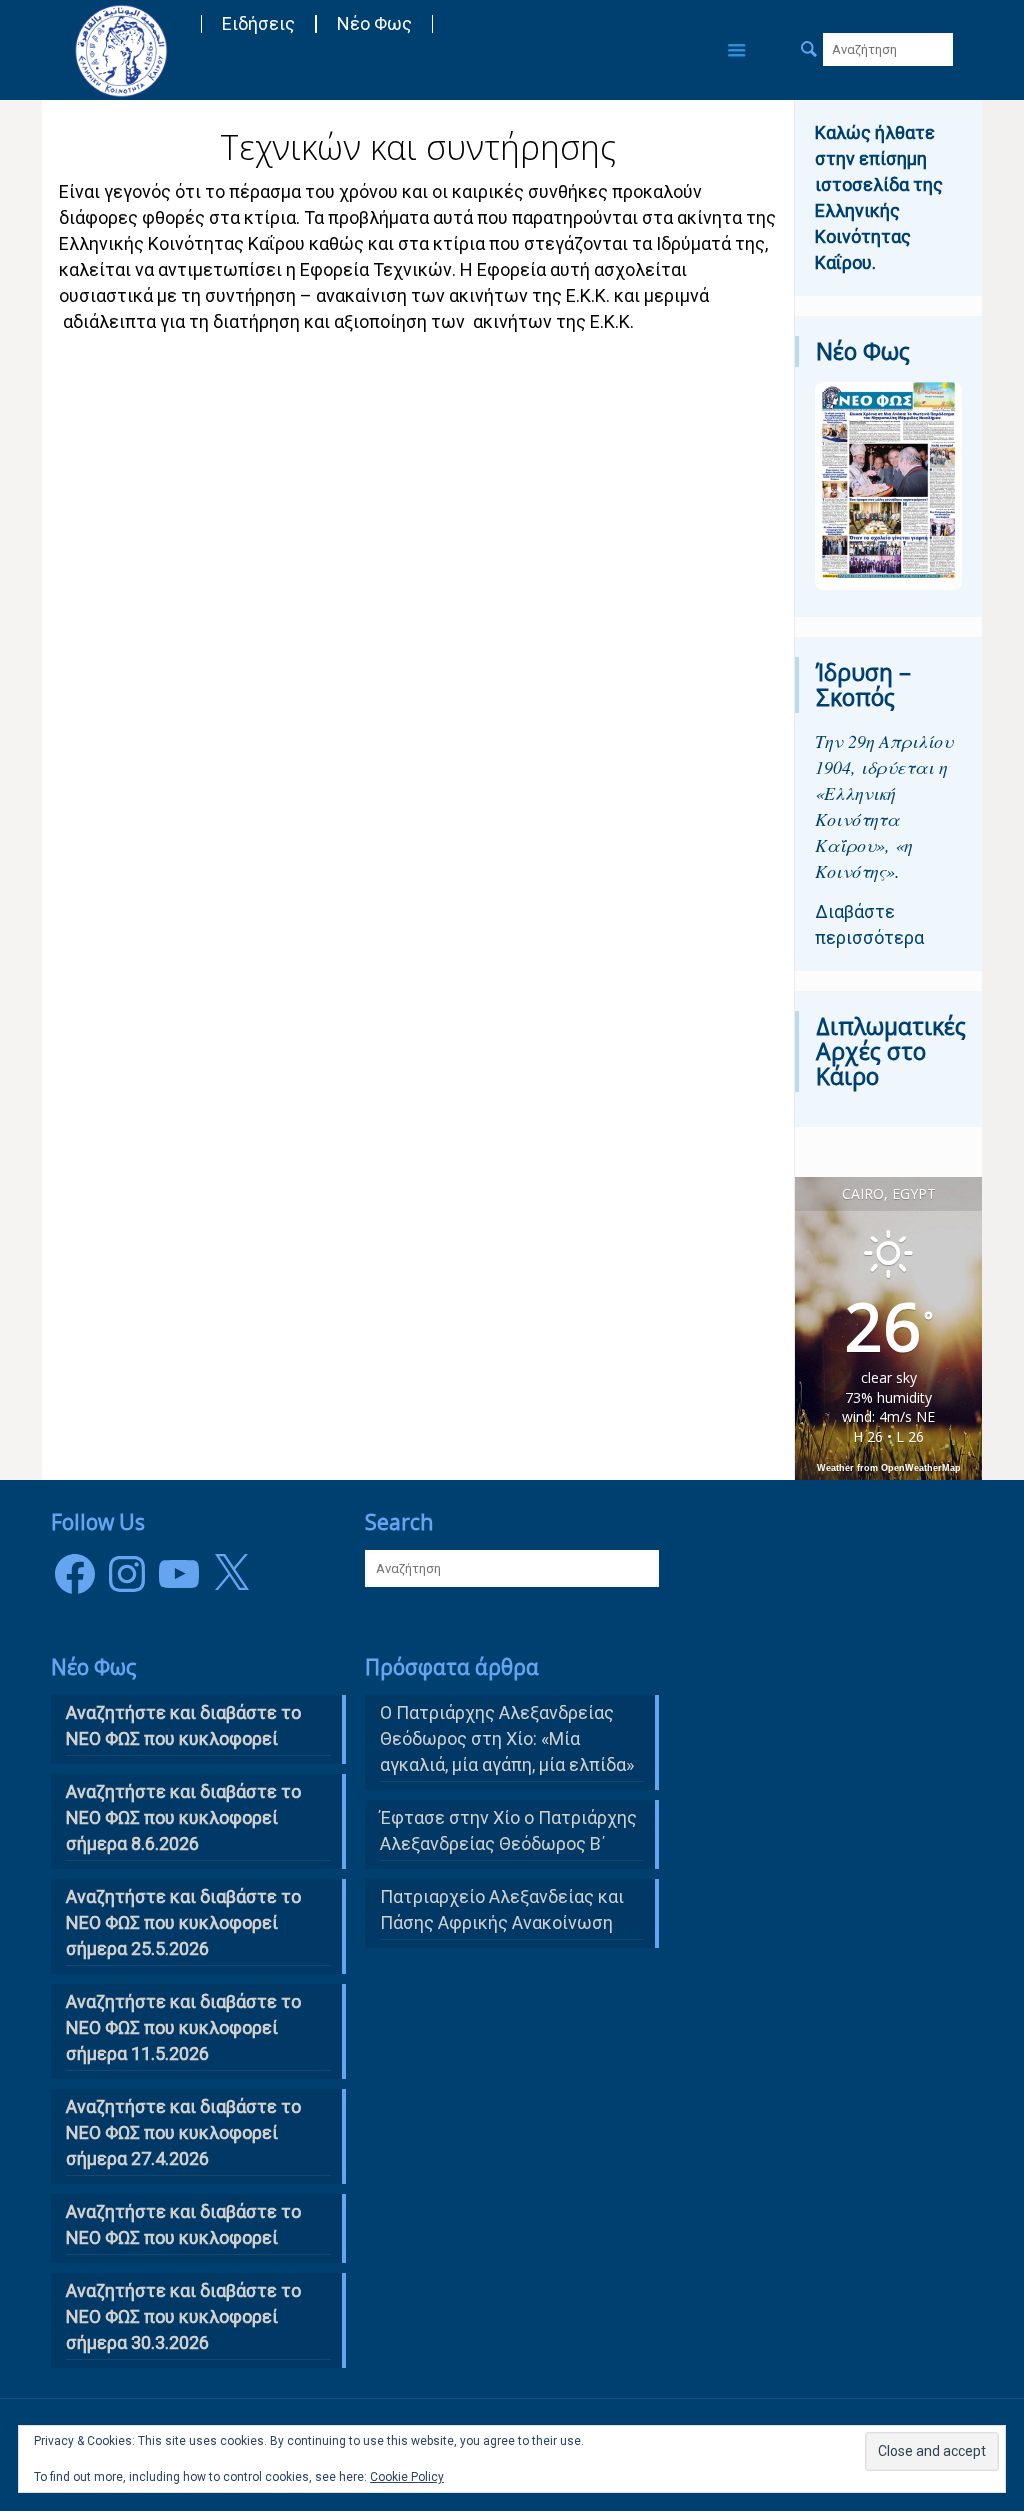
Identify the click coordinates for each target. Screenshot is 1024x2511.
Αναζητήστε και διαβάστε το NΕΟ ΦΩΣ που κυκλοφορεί (183, 1725)
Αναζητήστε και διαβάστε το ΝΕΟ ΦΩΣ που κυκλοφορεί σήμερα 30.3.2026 (183, 2316)
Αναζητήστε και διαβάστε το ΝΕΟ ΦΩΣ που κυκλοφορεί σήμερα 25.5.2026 (183, 1922)
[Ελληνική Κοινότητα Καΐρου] (121, 50)
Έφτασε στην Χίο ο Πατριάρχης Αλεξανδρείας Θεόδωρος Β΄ (508, 1830)
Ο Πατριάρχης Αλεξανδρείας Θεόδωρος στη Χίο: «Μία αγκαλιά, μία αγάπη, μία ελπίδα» (507, 1738)
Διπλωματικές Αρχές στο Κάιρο (891, 1051)
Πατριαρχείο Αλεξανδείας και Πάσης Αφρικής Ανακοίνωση (502, 1909)
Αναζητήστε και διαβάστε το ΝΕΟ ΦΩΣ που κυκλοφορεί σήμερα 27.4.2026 (183, 2132)
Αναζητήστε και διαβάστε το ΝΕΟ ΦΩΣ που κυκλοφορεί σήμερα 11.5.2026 (183, 2027)
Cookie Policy (407, 2477)
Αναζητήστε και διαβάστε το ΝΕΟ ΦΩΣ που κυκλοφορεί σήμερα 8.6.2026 (183, 1817)
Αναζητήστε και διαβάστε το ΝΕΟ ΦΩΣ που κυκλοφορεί (183, 2224)
